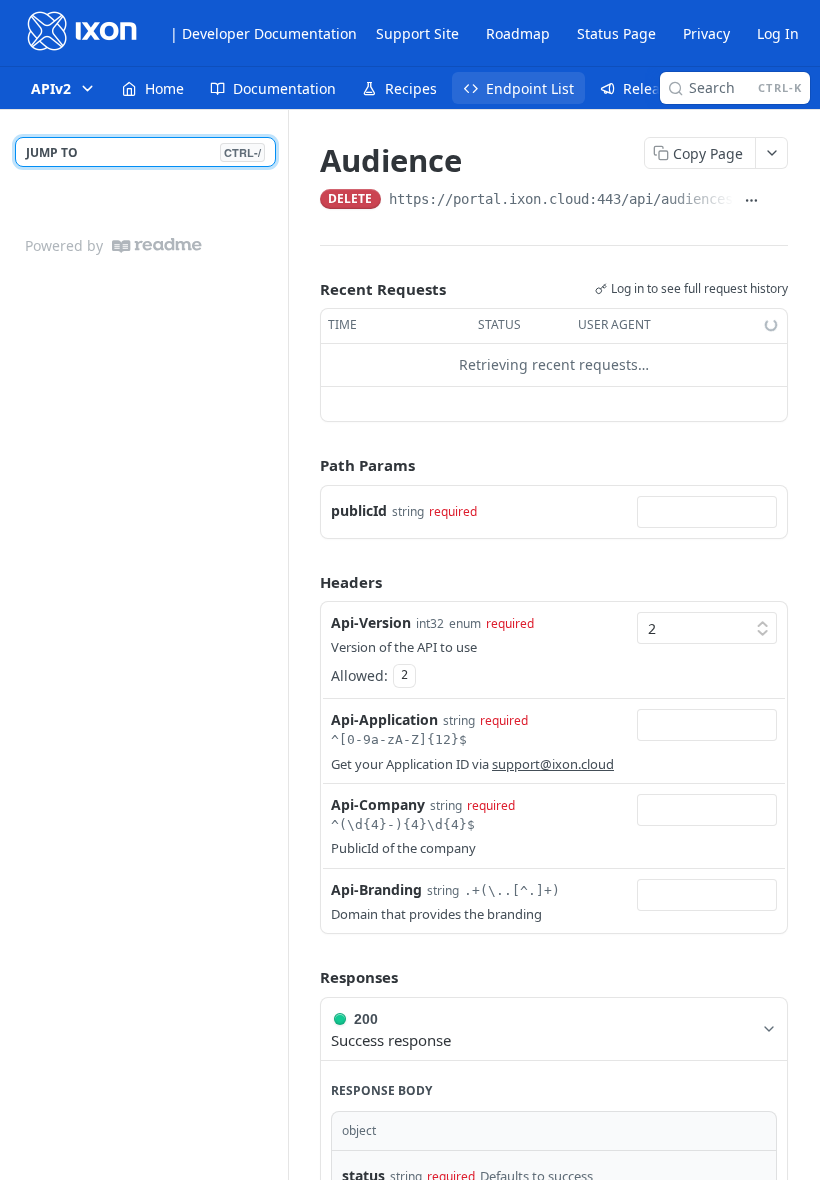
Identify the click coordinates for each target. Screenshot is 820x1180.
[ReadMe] (157, 245)
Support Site (417, 33)
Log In (778, 33)
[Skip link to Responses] (306, 978)
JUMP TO (143, 152)
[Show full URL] (751, 201)
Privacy (706, 33)
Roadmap (518, 33)
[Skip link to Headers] (306, 582)
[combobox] (707, 512)
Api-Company (378, 804)
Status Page (616, 33)
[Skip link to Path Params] (306, 465)
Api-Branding (376, 889)
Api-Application (384, 719)
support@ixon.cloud (553, 764)
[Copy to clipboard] (778, 201)
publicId (359, 510)
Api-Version (371, 622)
